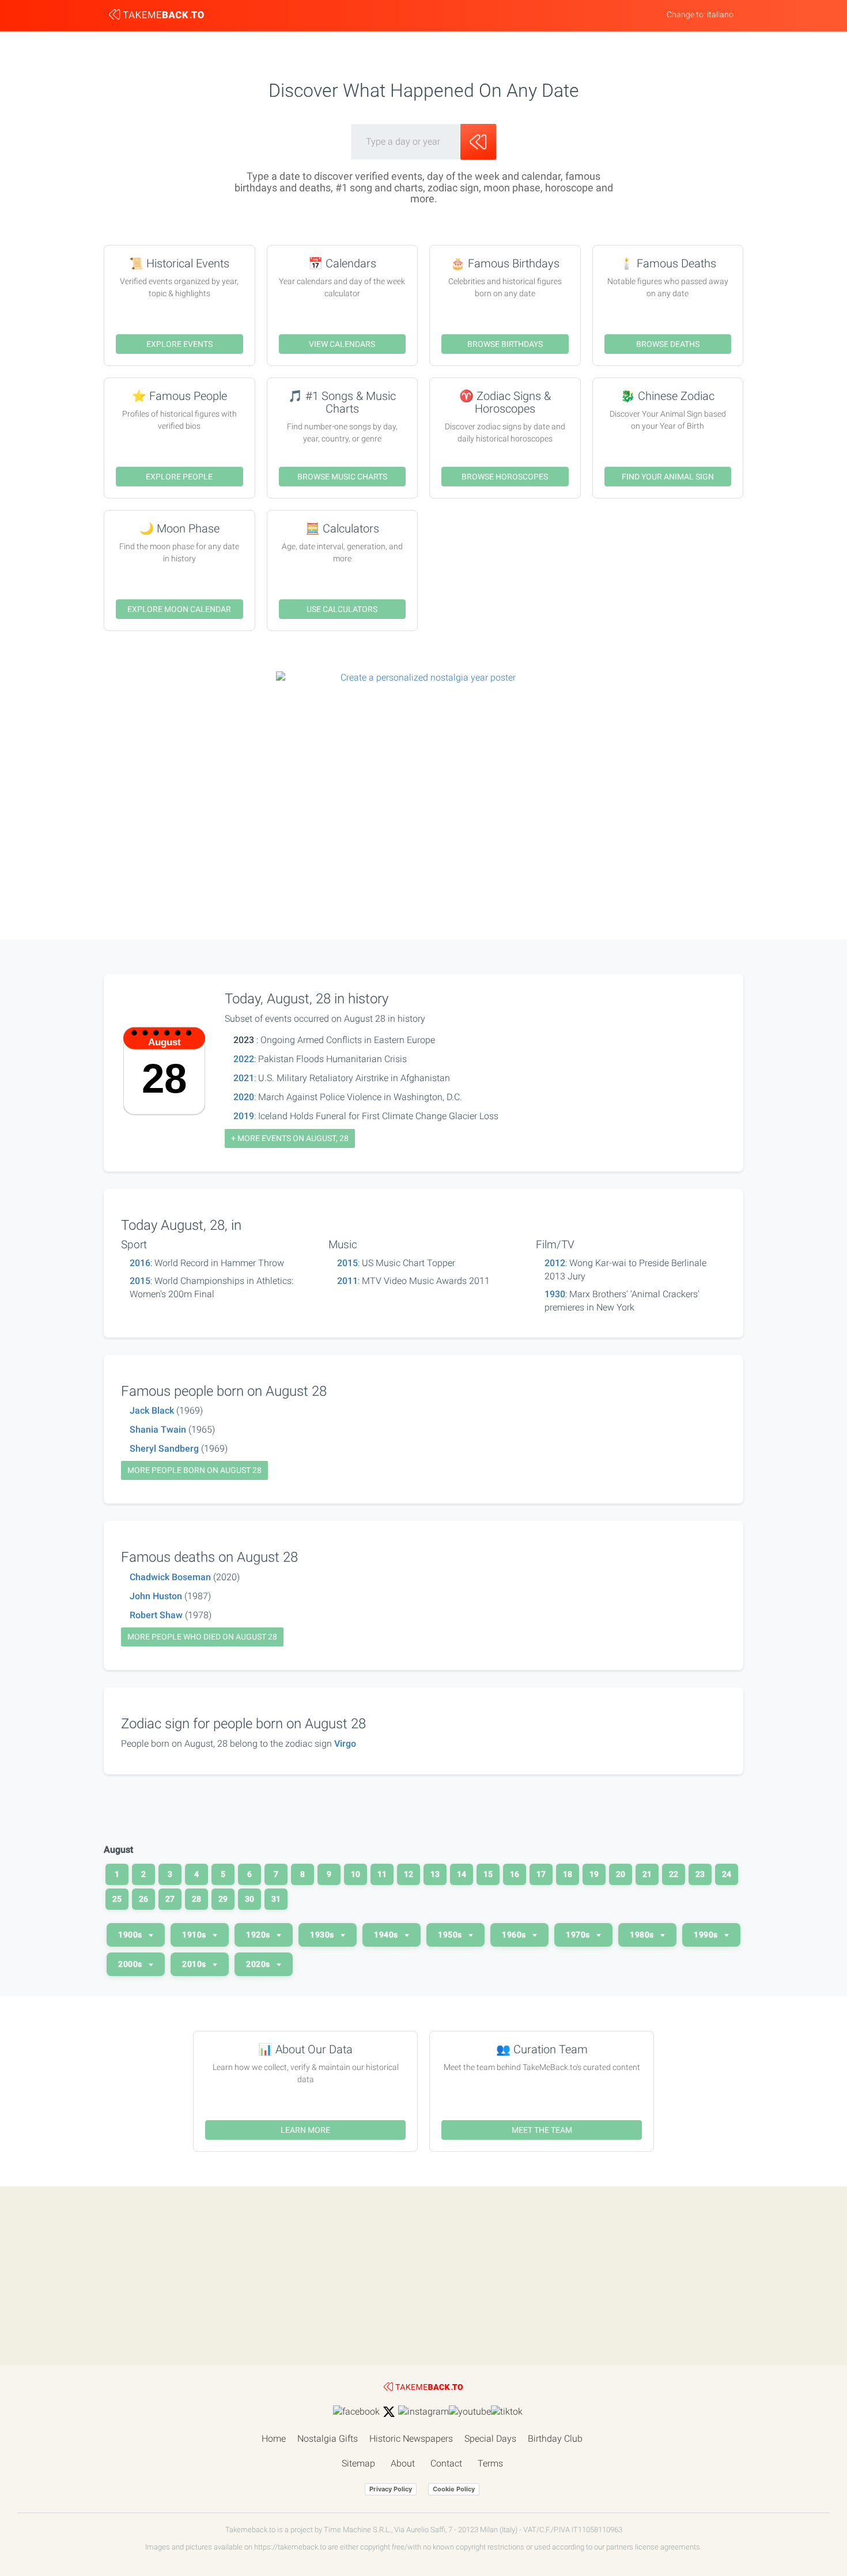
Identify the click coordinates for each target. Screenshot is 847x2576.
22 (674, 1874)
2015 (140, 1281)
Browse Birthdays (505, 344)
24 (727, 1874)
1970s (579, 1935)
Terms (490, 2463)
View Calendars (342, 344)
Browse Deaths (668, 344)
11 (382, 1874)
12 (409, 1874)
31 (276, 1899)
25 (117, 1899)
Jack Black (152, 1410)
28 (196, 1899)
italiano (720, 14)
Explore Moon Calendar (179, 609)
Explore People (179, 477)
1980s (643, 1935)
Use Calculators (342, 609)
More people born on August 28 (194, 1470)
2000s (131, 1964)
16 (515, 1874)
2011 (347, 1281)
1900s (131, 1935)
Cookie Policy (454, 2489)
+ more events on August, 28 (290, 1138)
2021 (244, 1078)
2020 (244, 1097)
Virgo (345, 1744)
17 (541, 1874)
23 (700, 1874)
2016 (140, 1263)
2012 (555, 1263)
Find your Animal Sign (668, 477)
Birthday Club (555, 2439)
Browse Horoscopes (505, 477)
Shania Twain (158, 1429)
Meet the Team (542, 2130)
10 (356, 1874)
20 (621, 1874)
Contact (446, 2463)
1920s (259, 1935)
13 (435, 1874)
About (403, 2463)
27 (170, 1899)
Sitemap (358, 2463)
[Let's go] (478, 142)
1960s (515, 1935)
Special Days (490, 2439)
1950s (451, 1935)
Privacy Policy (391, 2489)
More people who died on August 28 (202, 1637)
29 (223, 1899)
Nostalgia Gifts (328, 2439)
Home (274, 2439)
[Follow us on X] (389, 2412)
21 (647, 1874)
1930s (323, 1935)
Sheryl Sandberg (164, 1448)
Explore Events (179, 344)
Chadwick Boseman (170, 1577)
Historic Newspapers (411, 2439)
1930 (555, 1294)
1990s (707, 1935)
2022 (244, 1059)
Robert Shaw (156, 1615)
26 (143, 1899)
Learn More (305, 2130)
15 (488, 1874)
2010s (195, 1964)
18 (568, 1874)
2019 (244, 1116)
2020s (259, 1964)
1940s (387, 1935)
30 (249, 1899)
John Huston (156, 1596)
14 (462, 1874)
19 (594, 1874)
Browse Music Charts (342, 477)
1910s (195, 1935)
